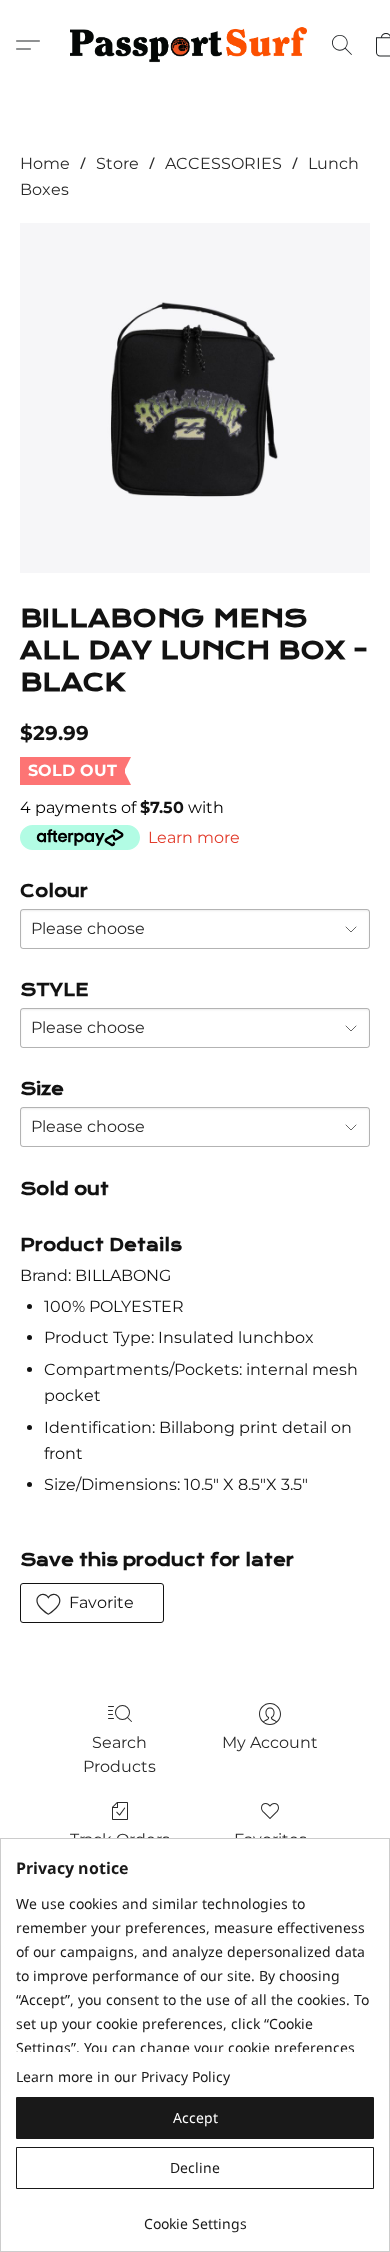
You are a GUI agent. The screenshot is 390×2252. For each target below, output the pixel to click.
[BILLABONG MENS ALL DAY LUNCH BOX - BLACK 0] (195, 398)
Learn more (194, 837)
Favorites (270, 1839)
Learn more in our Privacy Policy (123, 2076)
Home (45, 163)
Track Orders (120, 1839)
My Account (270, 1742)
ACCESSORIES (223, 163)
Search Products (119, 1754)
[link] (195, 2216)
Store (117, 163)
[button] (195, 45)
